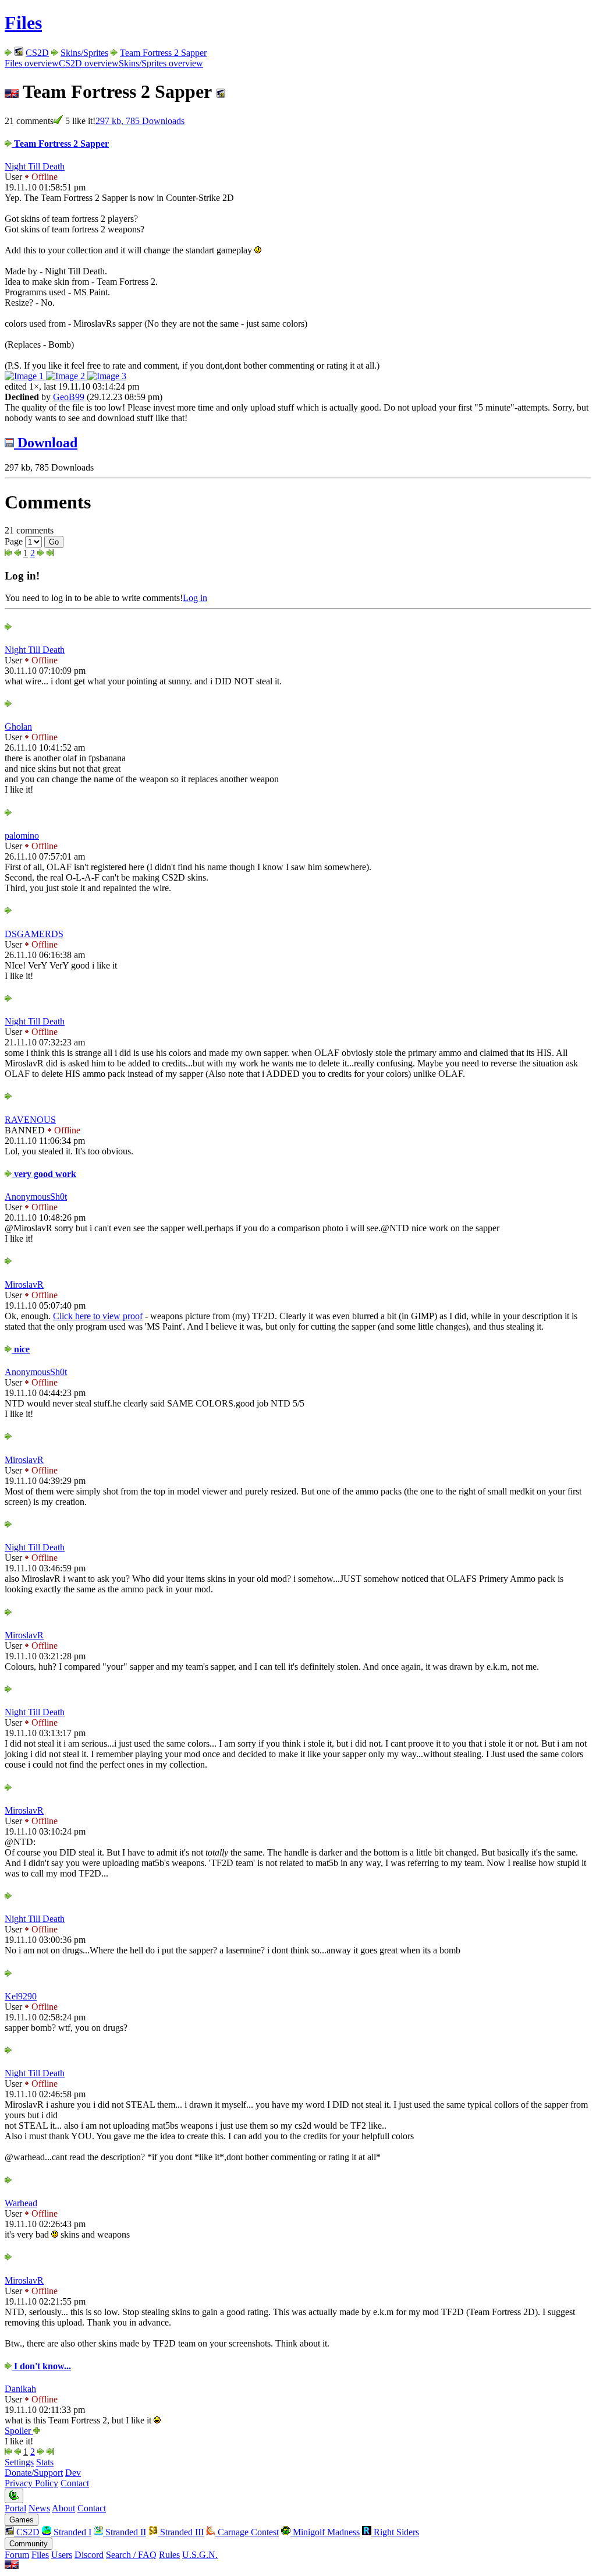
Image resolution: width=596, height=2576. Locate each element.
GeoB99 (69, 397)
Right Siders (395, 2532)
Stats (45, 2462)
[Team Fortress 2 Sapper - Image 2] (67, 376)
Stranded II (125, 2532)
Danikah (20, 2389)
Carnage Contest (247, 2532)
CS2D (37, 53)
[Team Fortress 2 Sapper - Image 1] (25, 376)
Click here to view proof (98, 1316)
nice (21, 1349)
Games (22, 2520)
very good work (44, 1174)
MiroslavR (24, 1285)
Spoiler (19, 2431)
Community (29, 2544)
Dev (73, 2473)
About (63, 2508)
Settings (19, 2462)
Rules (169, 2555)
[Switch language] (12, 2566)
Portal (15, 2508)
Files (23, 23)
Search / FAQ (131, 2555)
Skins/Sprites (84, 53)
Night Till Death (35, 166)
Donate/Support (34, 2473)
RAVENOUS (30, 1120)
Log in (195, 598)
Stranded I (71, 2532)
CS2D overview (89, 63)
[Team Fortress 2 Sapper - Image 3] (107, 376)
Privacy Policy (31, 2483)
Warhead (21, 2203)
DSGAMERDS (34, 934)
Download (46, 443)
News (39, 2508)
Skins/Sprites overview (161, 63)
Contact (75, 2483)
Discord (89, 2555)
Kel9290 (21, 1996)
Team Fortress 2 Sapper (163, 53)
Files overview (32, 63)
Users (62, 2555)
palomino (22, 835)
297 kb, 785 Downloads (140, 121)
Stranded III (181, 2532)
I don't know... (41, 2366)
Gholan (18, 727)
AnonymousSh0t (36, 1197)
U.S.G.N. (200, 2555)
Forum (17, 2555)
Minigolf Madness (325, 2532)
